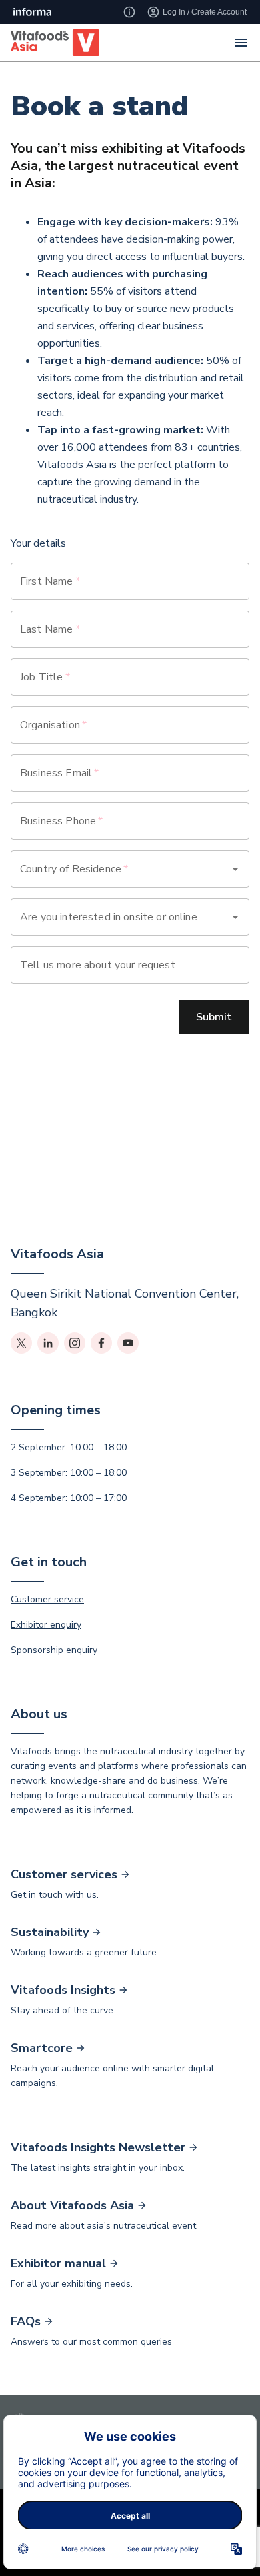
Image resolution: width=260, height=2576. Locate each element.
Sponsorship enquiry (54, 1650)
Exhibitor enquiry (46, 1625)
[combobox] (111, 869)
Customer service (47, 1599)
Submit (214, 1017)
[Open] (235, 869)
